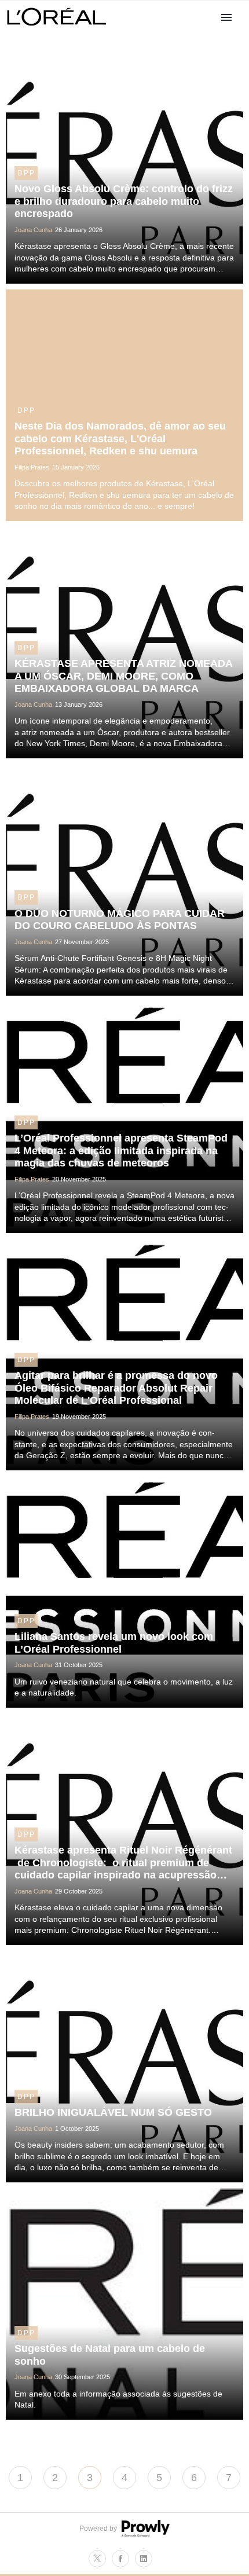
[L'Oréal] (57, 27)
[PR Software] (144, 2535)
